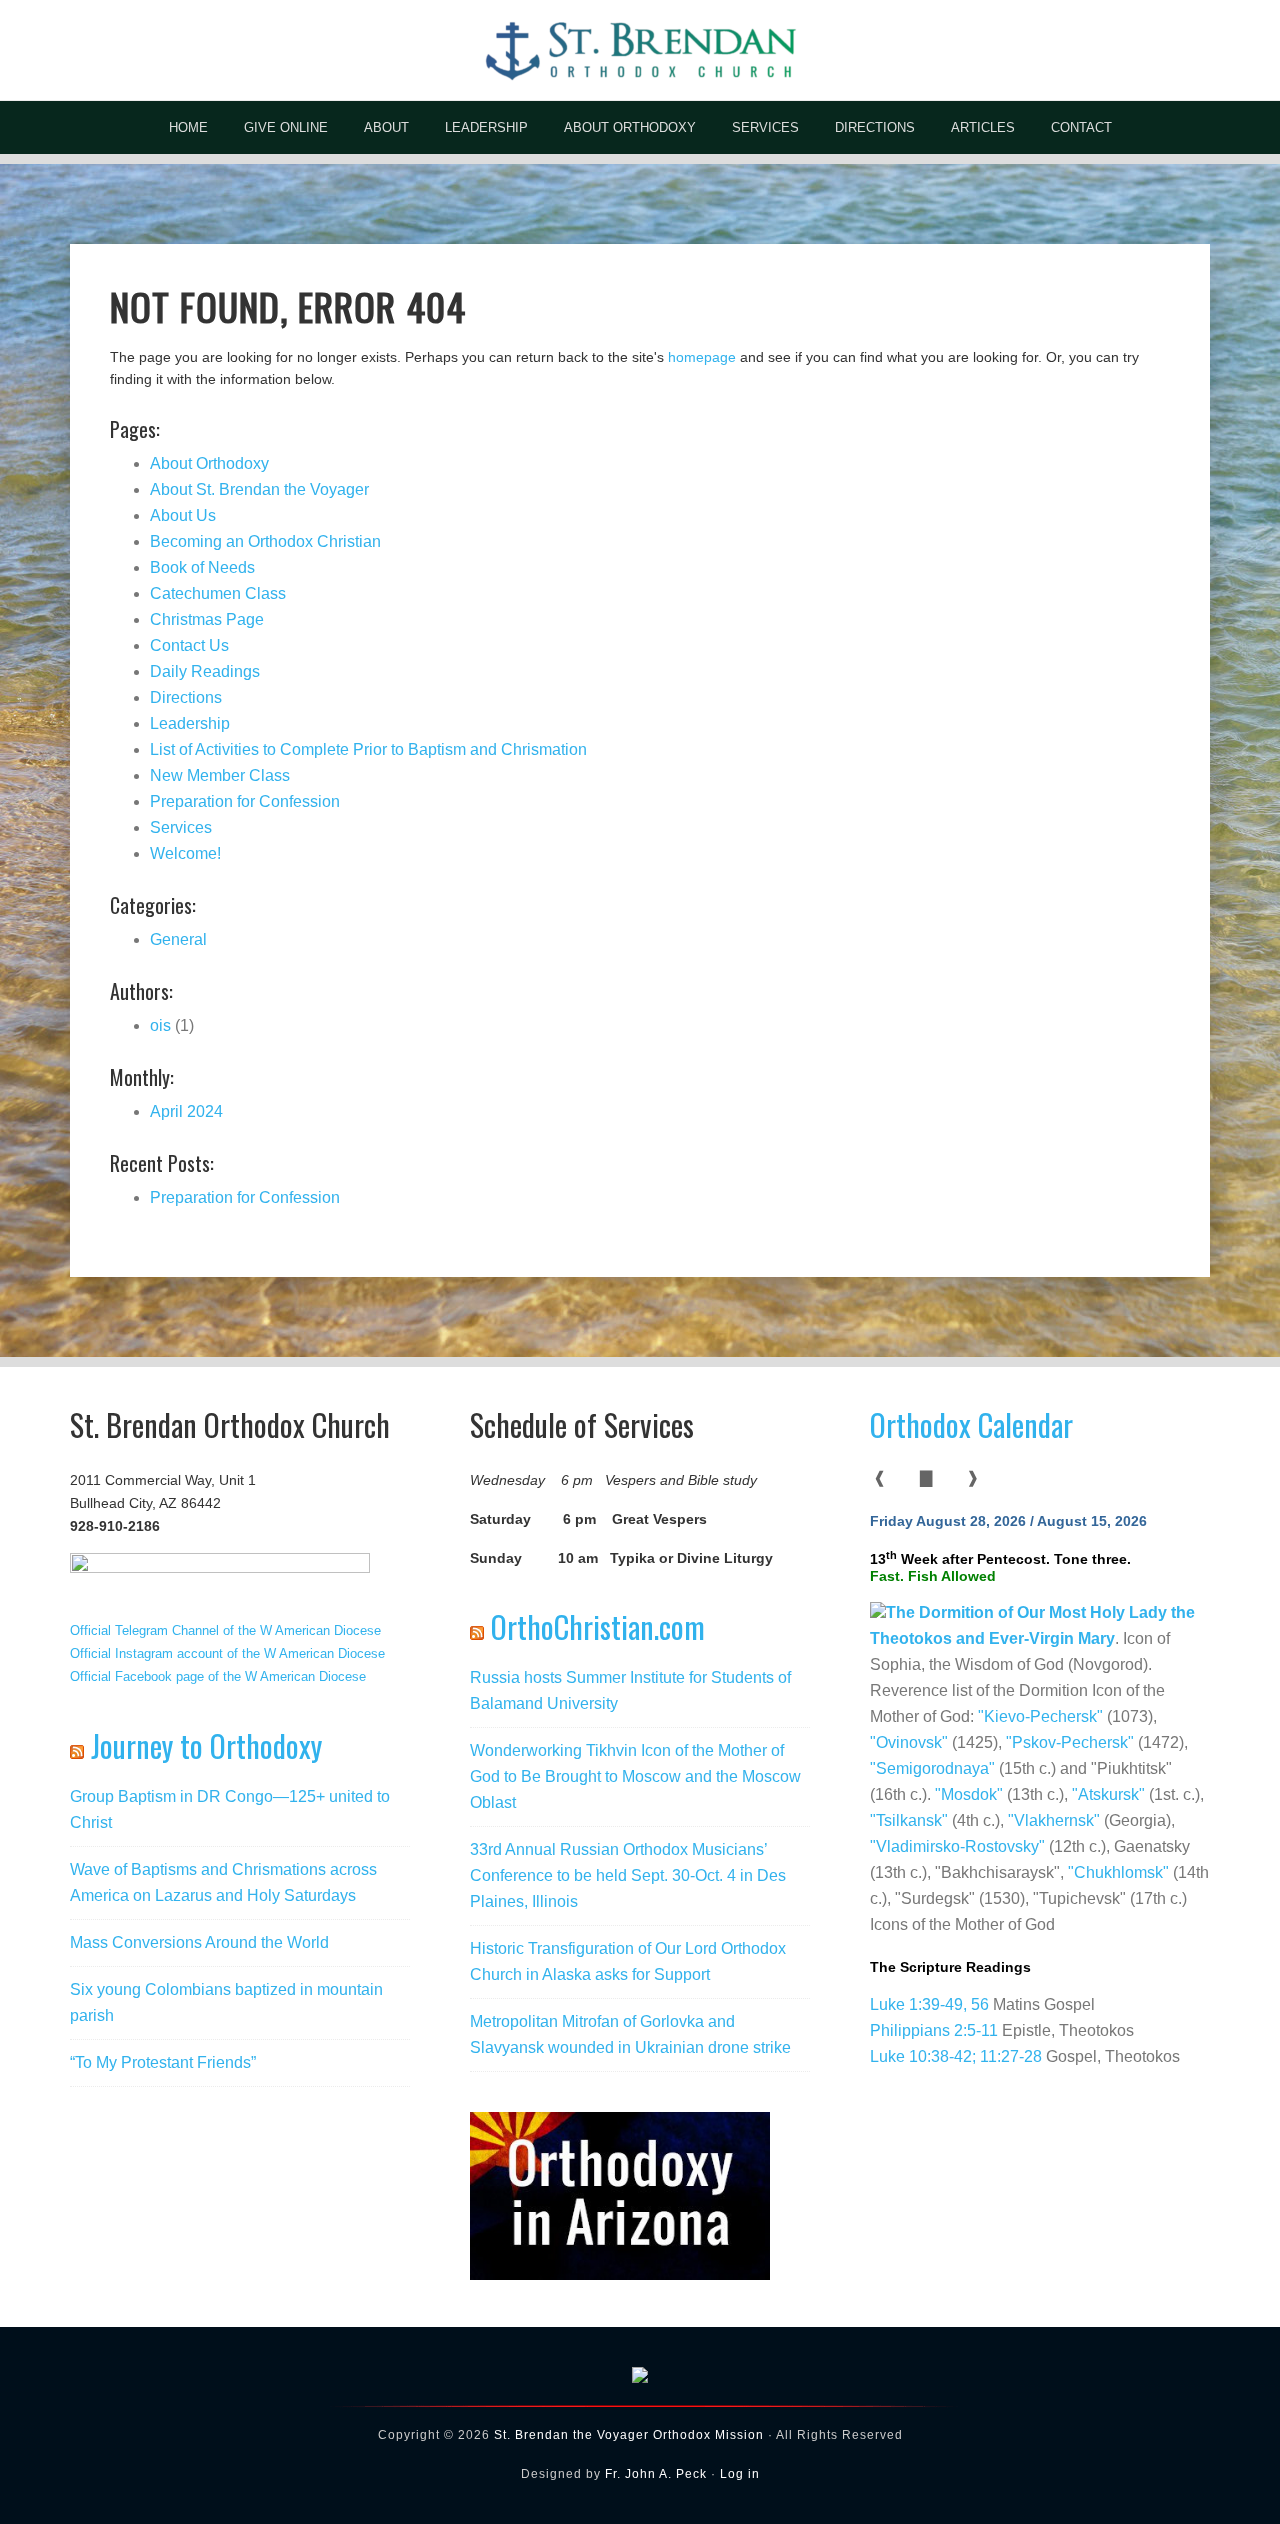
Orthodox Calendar (971, 1424)
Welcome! (185, 853)
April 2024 (186, 1111)
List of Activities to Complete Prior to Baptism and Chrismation (368, 749)
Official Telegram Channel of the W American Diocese (225, 1630)
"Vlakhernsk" (1054, 1820)
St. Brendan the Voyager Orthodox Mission (629, 2435)
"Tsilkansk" (909, 1820)
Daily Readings (205, 671)
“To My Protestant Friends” (163, 2062)
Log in (740, 2474)
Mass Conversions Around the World (199, 1942)
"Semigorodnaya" (932, 1768)
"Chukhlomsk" (1118, 1872)
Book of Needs (202, 567)
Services (181, 827)
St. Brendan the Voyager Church (640, 50)
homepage (702, 357)
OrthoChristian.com (598, 1626)
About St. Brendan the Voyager (259, 489)
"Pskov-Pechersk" (1070, 1742)
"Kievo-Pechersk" (1040, 1716)
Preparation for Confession (245, 801)
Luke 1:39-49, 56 (929, 2004)
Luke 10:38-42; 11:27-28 (956, 2056)
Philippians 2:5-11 (936, 2030)
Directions (186, 697)
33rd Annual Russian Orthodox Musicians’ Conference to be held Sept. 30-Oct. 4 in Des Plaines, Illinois (628, 1875)
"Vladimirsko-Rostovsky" (957, 1846)
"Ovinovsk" (909, 1742)
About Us (183, 515)
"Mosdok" (969, 1794)
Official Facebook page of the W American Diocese (218, 1676)
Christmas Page (207, 619)
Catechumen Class (218, 593)
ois (160, 1025)
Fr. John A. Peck (656, 2474)
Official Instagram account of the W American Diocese (227, 1653)
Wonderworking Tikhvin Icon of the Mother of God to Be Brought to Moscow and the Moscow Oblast (635, 1776)
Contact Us (189, 645)
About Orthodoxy (209, 463)
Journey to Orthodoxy (206, 1745)
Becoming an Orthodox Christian (265, 541)
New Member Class (220, 775)
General (178, 939)
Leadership (190, 723)
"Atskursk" (1108, 1794)
